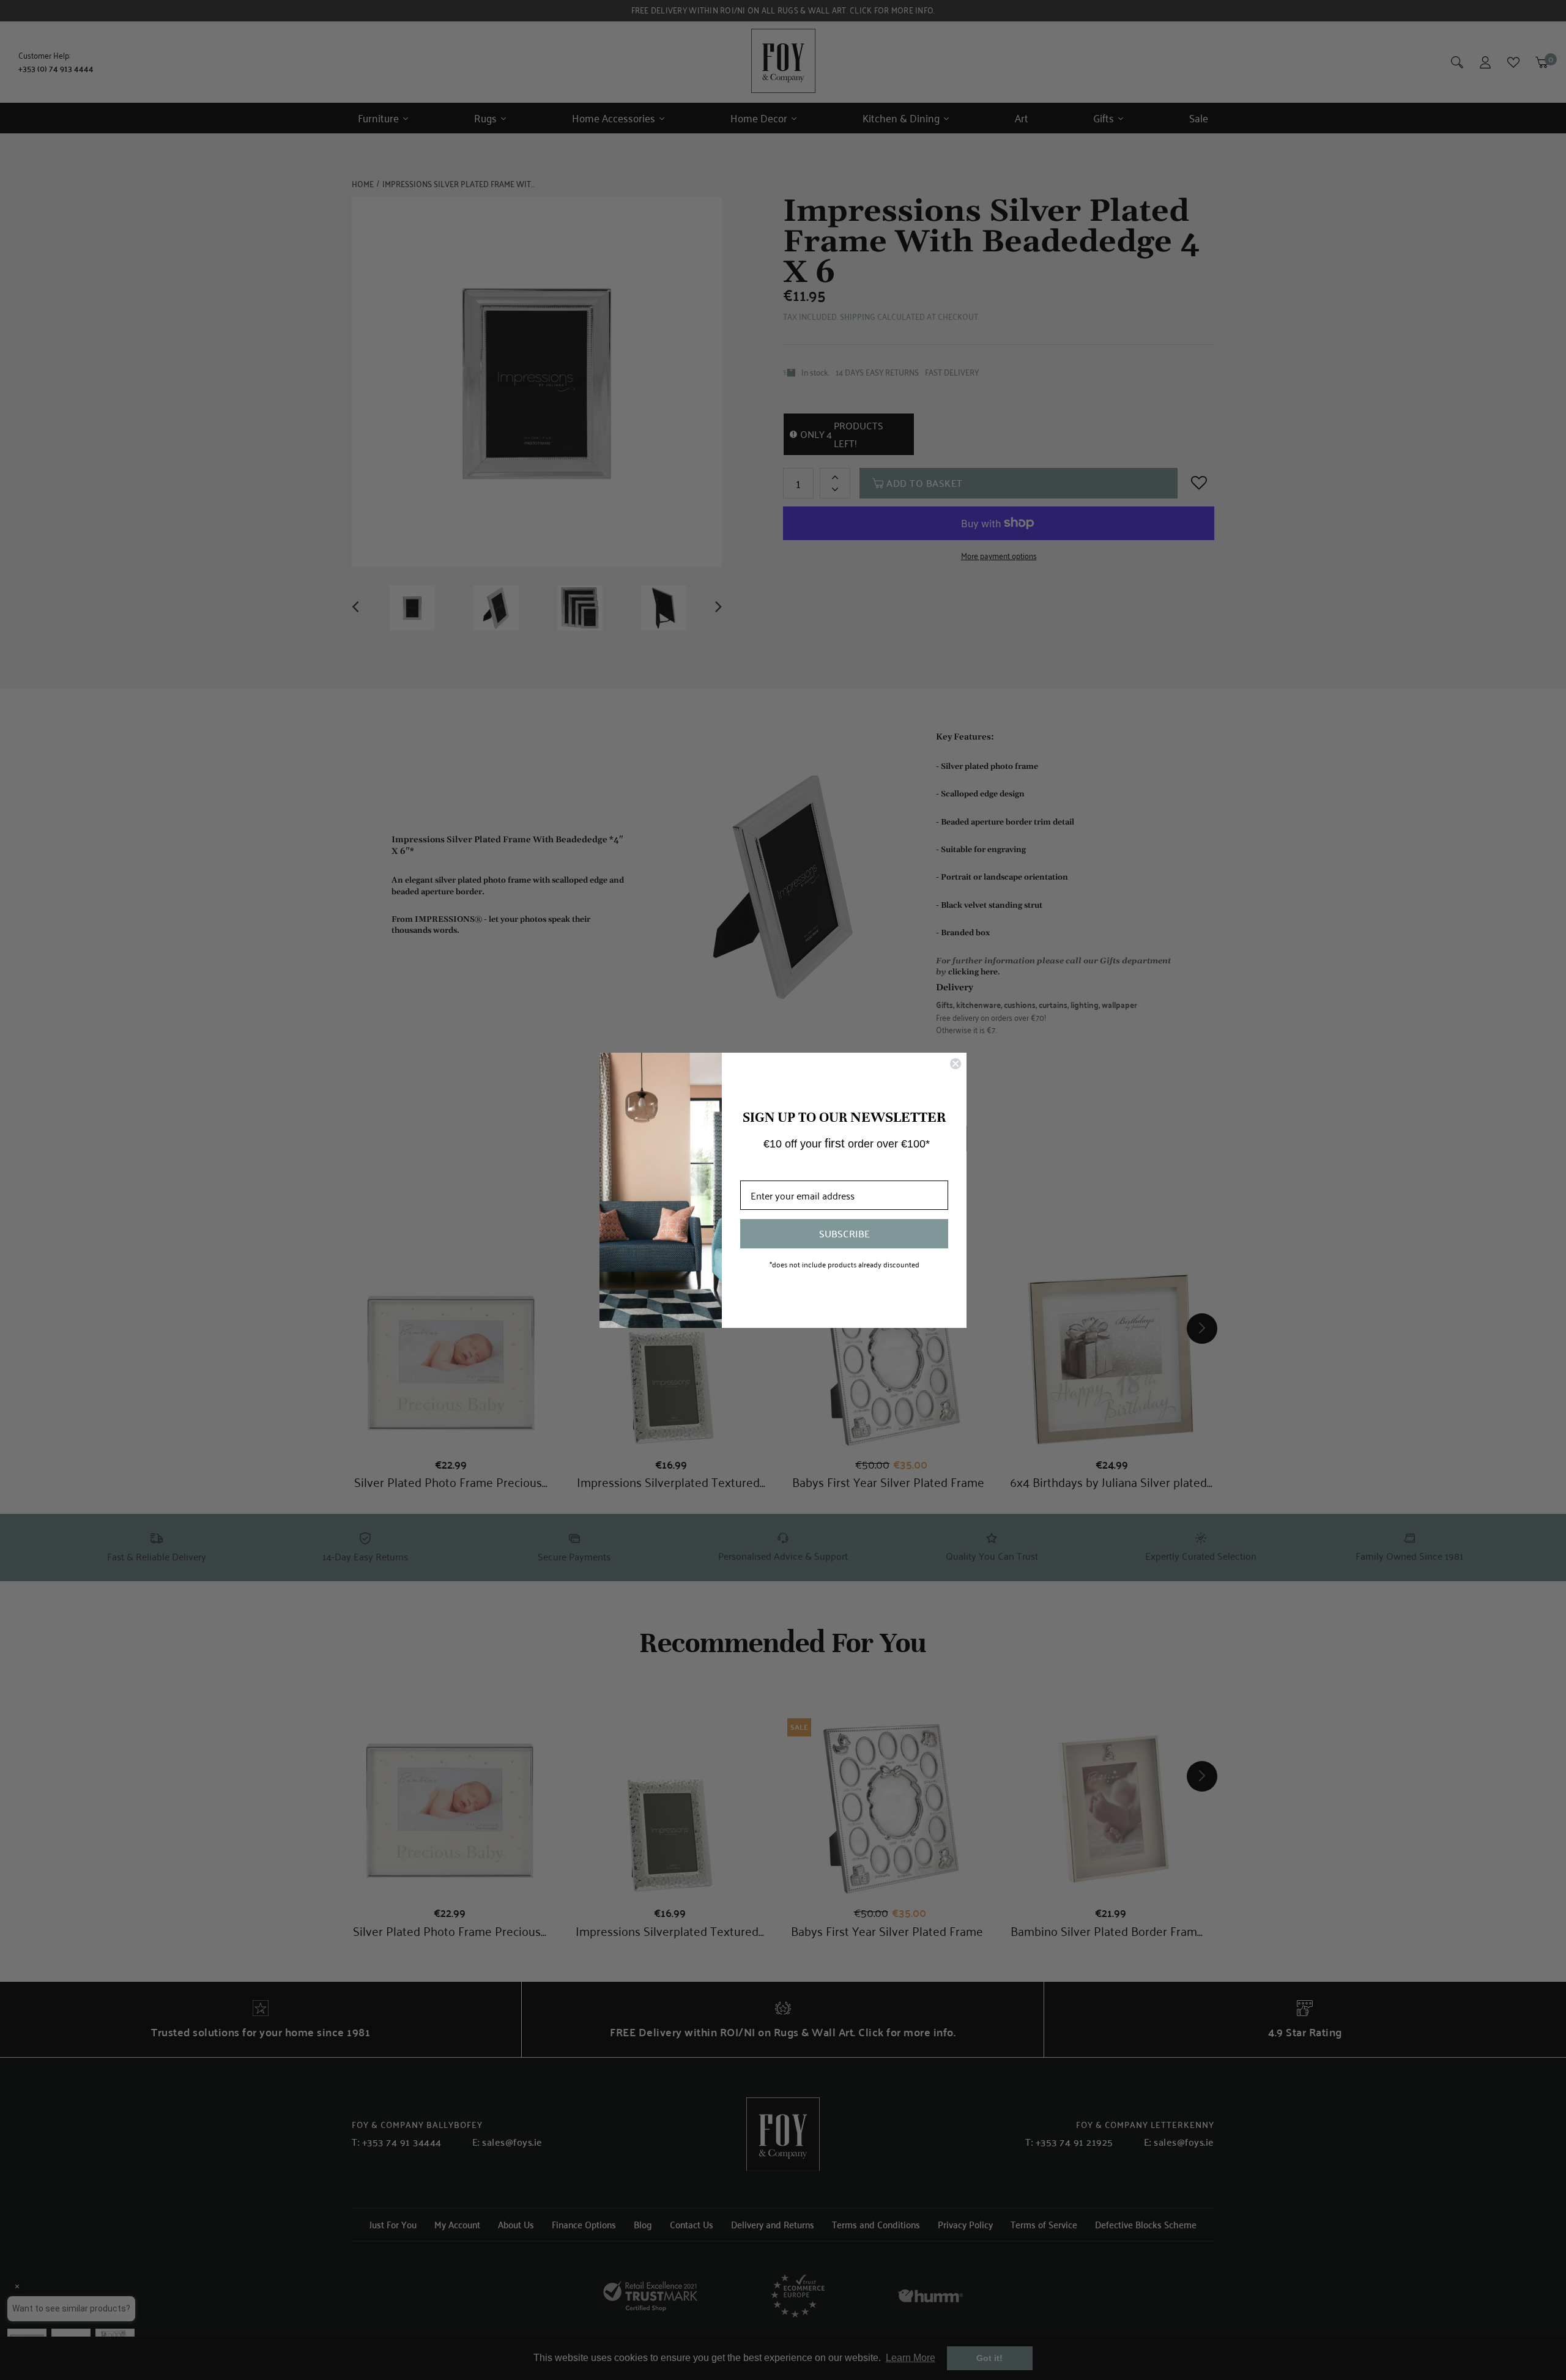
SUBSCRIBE (844, 1233)
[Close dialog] (956, 1064)
